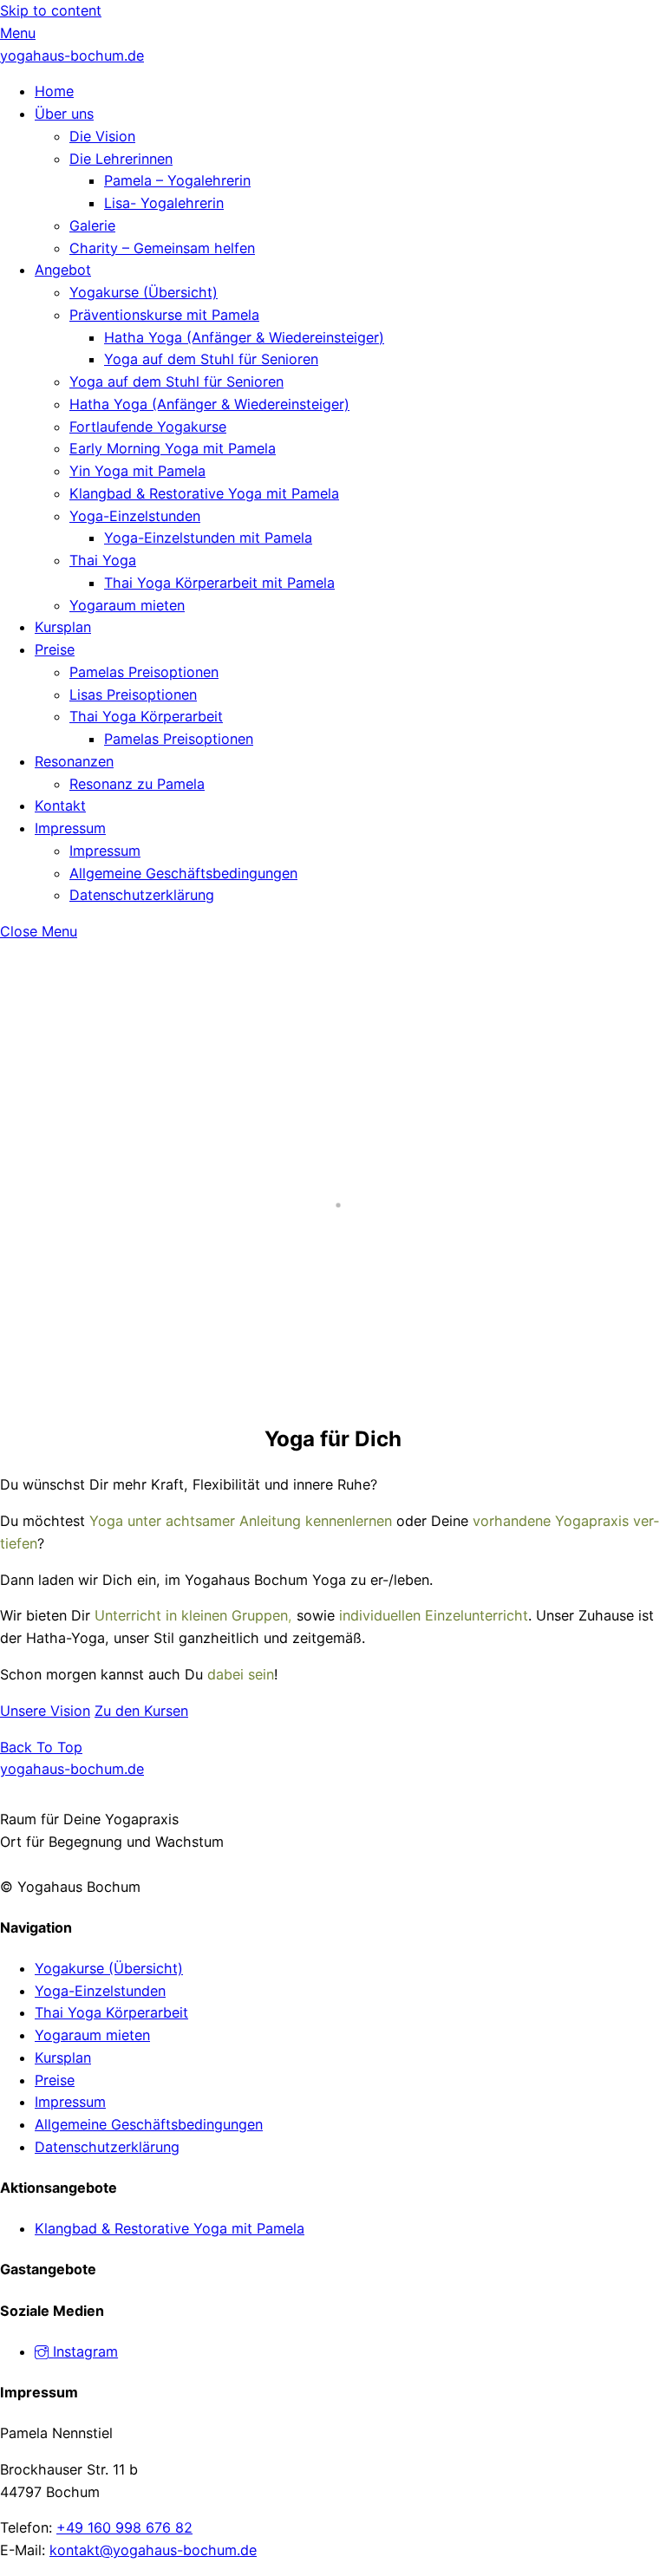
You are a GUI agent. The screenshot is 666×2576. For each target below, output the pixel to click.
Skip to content (51, 10)
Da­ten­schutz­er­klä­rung (142, 895)
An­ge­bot (63, 270)
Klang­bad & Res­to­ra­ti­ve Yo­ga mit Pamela (204, 493)
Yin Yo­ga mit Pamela (137, 471)
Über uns (64, 114)
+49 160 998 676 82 (124, 2527)
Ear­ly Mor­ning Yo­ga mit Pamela (173, 448)
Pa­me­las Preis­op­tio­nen (144, 672)
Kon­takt (60, 805)
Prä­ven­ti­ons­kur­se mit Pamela (164, 315)
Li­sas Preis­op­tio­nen (133, 695)
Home (54, 91)
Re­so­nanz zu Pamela (137, 784)
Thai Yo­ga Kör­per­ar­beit (146, 716)
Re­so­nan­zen (74, 761)
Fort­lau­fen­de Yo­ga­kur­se (148, 427)
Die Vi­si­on (102, 136)
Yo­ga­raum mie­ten (127, 605)
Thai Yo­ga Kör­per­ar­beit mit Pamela (219, 583)
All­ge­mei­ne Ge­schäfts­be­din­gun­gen (183, 873)
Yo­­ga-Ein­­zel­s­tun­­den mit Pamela (208, 538)
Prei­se (55, 649)
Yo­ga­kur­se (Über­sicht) (144, 292)
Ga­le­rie (92, 225)
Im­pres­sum (70, 828)
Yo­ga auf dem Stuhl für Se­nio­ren (211, 359)
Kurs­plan (63, 627)
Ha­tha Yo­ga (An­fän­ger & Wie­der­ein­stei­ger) (244, 337)
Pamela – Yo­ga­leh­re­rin (177, 180)
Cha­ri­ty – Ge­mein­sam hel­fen (162, 248)
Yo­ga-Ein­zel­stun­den (135, 516)
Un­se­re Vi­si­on (45, 1711)
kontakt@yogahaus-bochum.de (153, 2550)
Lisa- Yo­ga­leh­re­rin (164, 203)
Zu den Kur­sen (141, 1711)
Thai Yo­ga (103, 560)
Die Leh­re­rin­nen (121, 159)
